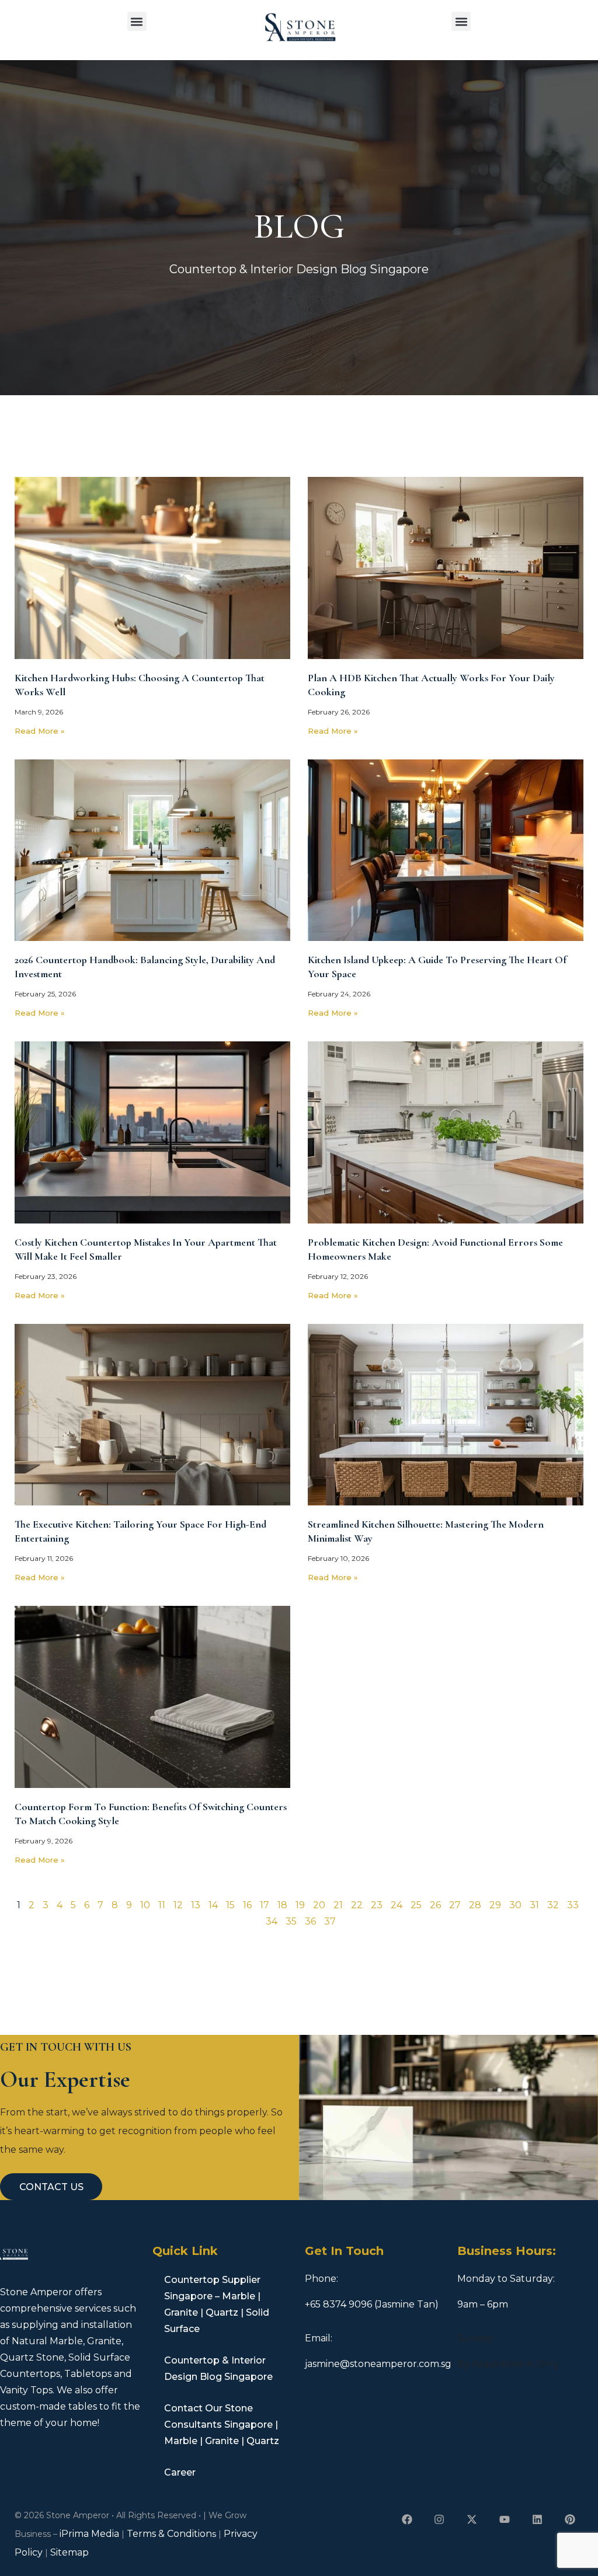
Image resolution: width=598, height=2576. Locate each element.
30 (515, 1905)
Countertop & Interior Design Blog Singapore (218, 2368)
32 (553, 1905)
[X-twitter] (472, 2520)
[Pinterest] (570, 2520)
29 (495, 1905)
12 (178, 1905)
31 (534, 1905)
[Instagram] (439, 2520)
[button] (137, 21)
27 (455, 1905)
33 (573, 1905)
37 (330, 1921)
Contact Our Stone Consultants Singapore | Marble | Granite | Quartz (222, 2425)
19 (300, 1905)
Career (180, 2472)
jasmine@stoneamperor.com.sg (378, 2364)
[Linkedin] (537, 2520)
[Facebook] (407, 2520)
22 (357, 1905)
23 (377, 1905)
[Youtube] (505, 2520)
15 (230, 1905)
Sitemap (69, 2552)
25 (416, 1905)
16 (247, 1905)
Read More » (40, 731)
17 (265, 1905)
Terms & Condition (169, 2534)
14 (213, 1905)
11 (162, 1905)
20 (319, 1905)
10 (145, 1905)
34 (272, 1921)
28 (475, 1905)
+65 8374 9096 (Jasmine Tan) (372, 2304)
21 (338, 1905)
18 (282, 1905)
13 (196, 1905)
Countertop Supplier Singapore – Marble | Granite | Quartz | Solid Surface (217, 2304)
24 (397, 1905)
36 (310, 1921)
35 (291, 1921)
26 (435, 1905)
